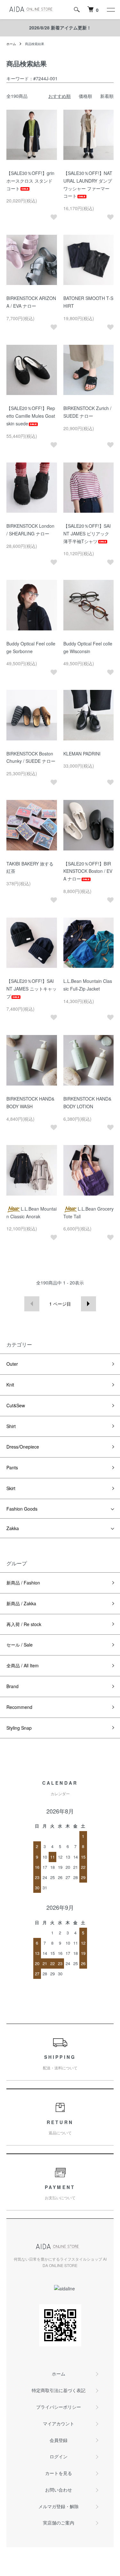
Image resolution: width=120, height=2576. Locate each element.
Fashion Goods (22, 1509)
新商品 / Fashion (23, 1583)
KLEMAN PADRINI (82, 754)
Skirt (11, 1488)
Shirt (11, 1426)
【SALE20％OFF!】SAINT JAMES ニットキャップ (32, 989)
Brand (12, 1686)
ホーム (11, 44)
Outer (12, 1364)
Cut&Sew (16, 1405)
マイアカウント (59, 2423)
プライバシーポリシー (59, 2407)
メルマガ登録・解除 (59, 2506)
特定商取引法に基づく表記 (59, 2390)
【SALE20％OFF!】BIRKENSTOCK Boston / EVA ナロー (88, 871)
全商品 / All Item (23, 1665)
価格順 (85, 96)
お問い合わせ (59, 2490)
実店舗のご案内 (59, 2523)
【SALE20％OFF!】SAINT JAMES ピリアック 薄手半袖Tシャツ (87, 533)
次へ (88, 1304)
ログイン (59, 2456)
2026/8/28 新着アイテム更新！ (60, 28)
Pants (12, 1467)
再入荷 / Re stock (24, 1624)
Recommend (19, 1707)
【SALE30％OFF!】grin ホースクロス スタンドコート (30, 181)
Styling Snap (19, 1728)
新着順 (107, 96)
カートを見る (59, 2473)
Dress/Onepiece (23, 1447)
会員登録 (59, 2440)
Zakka (13, 1528)
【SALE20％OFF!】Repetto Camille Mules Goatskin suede (31, 416)
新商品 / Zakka (21, 1603)
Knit (10, 1385)
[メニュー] (110, 10)
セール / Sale (20, 1645)
